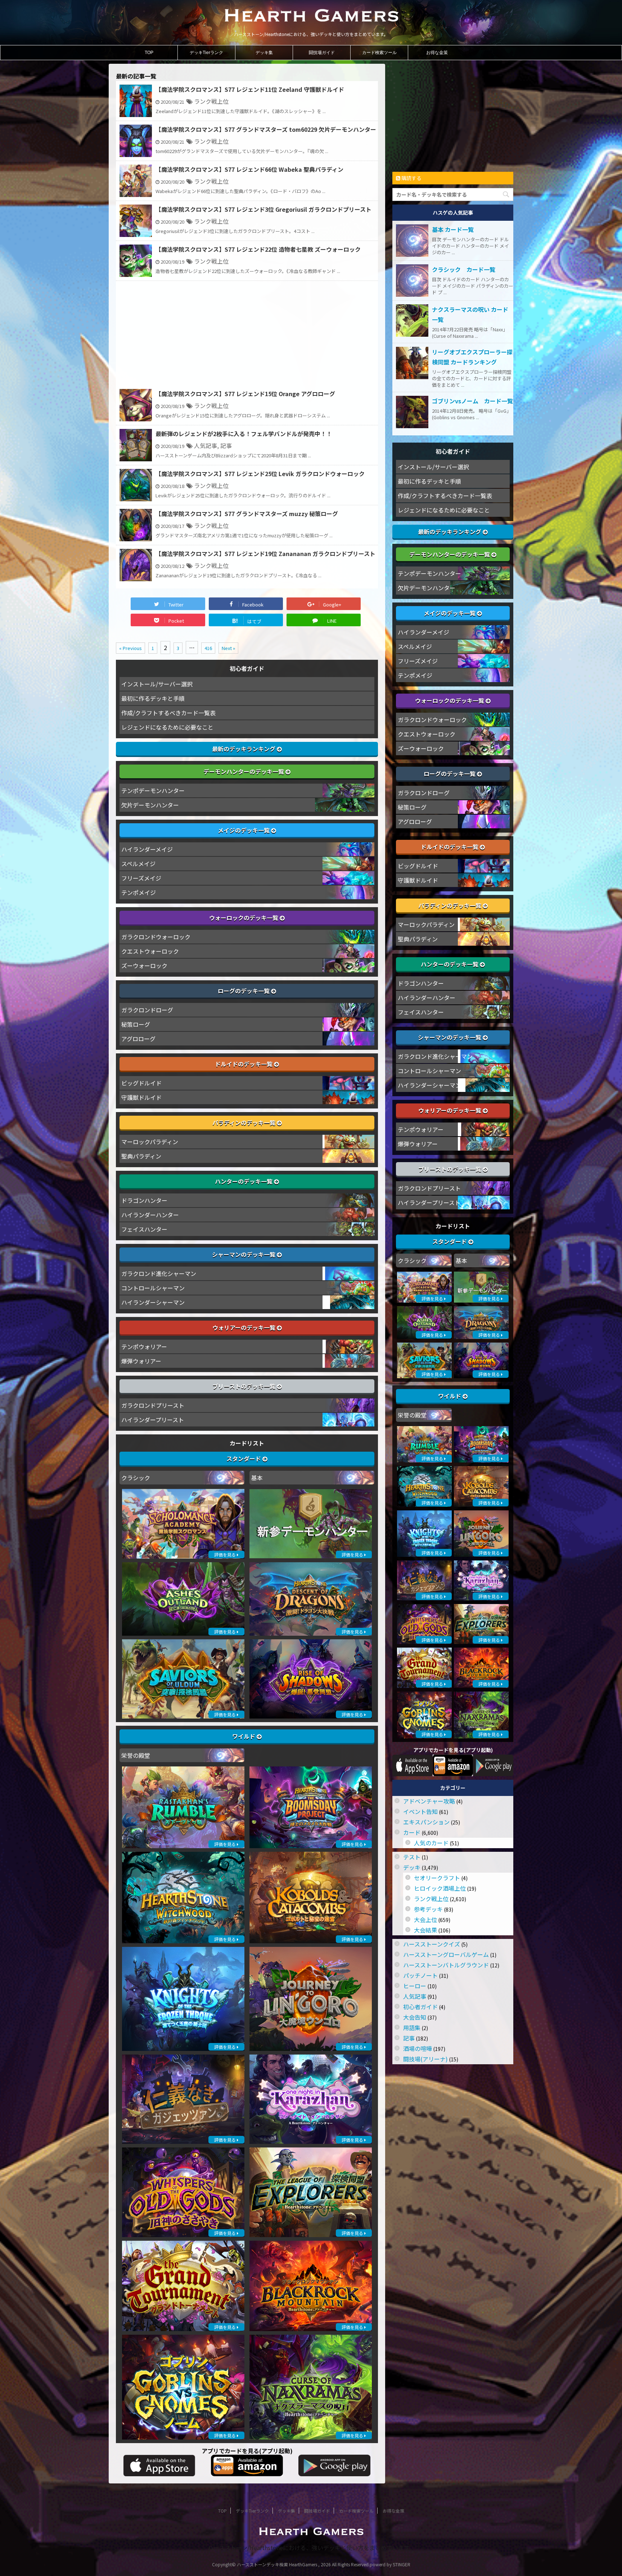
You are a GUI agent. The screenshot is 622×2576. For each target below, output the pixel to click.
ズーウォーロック (144, 966)
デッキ (412, 1867)
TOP (149, 53)
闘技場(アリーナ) (425, 2059)
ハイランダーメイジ (147, 849)
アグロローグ (138, 1039)
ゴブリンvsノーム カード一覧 (472, 401)
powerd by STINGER (390, 2564)
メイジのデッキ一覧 (244, 830)
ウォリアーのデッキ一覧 (245, 1327)
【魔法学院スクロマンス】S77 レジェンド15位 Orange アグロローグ (245, 394)
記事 (226, 445)
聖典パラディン (141, 1156)
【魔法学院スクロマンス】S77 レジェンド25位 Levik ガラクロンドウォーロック (260, 474)
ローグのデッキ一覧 (244, 991)
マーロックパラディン (150, 1142)
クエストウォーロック (150, 951)
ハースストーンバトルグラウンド (446, 1965)
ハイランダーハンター (150, 1215)
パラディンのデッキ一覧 (245, 1123)
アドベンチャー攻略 (429, 1801)
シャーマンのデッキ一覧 (244, 1254)
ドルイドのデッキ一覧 (244, 1064)
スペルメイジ (138, 864)
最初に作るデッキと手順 (153, 698)
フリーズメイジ (141, 878)
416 (208, 648)
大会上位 (425, 1919)
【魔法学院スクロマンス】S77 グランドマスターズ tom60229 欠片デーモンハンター (266, 129)
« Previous (130, 648)
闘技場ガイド (322, 53)
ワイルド (244, 1736)
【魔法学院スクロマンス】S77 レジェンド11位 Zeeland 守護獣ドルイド (250, 89)
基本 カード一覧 (453, 229)
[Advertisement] (247, 335)
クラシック (136, 1478)
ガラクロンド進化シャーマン (159, 1273)
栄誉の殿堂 (136, 1755)
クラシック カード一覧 (464, 269)
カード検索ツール (379, 53)
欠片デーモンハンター (150, 805)
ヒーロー (415, 1986)
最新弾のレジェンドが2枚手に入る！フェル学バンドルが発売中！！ (244, 434)
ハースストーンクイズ (432, 1944)
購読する (411, 178)
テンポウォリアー (144, 1347)
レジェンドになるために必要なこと (167, 727)
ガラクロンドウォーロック (156, 937)
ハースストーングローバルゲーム (446, 1954)
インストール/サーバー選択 (157, 684)
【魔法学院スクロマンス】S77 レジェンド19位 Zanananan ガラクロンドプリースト (265, 554)
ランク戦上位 (211, 101)
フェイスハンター (144, 1229)
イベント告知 (420, 1811)
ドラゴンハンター (144, 1200)
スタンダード (244, 1459)
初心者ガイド (420, 2007)
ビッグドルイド (141, 1083)
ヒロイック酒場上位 (440, 1888)
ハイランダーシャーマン (153, 1302)
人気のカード (431, 1843)
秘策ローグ (136, 1024)
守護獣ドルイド (141, 1097)
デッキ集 (264, 53)
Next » (228, 648)
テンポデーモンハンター (153, 790)
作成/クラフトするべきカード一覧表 (168, 713)
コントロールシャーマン (153, 1288)
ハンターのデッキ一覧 (244, 1181)
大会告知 (415, 2017)
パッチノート (420, 1975)
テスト (412, 1857)
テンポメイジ (139, 892)
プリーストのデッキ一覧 (245, 1386)
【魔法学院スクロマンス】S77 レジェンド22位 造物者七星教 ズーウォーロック (258, 249)
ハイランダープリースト (153, 1420)
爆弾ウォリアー (141, 1361)
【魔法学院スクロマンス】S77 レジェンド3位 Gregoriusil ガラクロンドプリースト (263, 209)
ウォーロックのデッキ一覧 (244, 918)
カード (412, 1832)
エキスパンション (426, 1822)
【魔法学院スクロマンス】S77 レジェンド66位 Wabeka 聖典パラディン (249, 169)
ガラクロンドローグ (147, 1010)
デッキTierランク (206, 53)
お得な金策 (437, 53)
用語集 (412, 2028)
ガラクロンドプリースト (153, 1405)
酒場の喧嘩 (418, 2048)
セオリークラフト (437, 1878)
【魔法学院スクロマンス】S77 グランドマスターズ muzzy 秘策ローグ (247, 514)
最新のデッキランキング (244, 749)
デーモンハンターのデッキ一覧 (244, 771)
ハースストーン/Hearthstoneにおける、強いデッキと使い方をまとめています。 (311, 2548)
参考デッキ (428, 1909)
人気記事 (206, 445)
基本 (257, 1478)
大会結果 (425, 1930)
